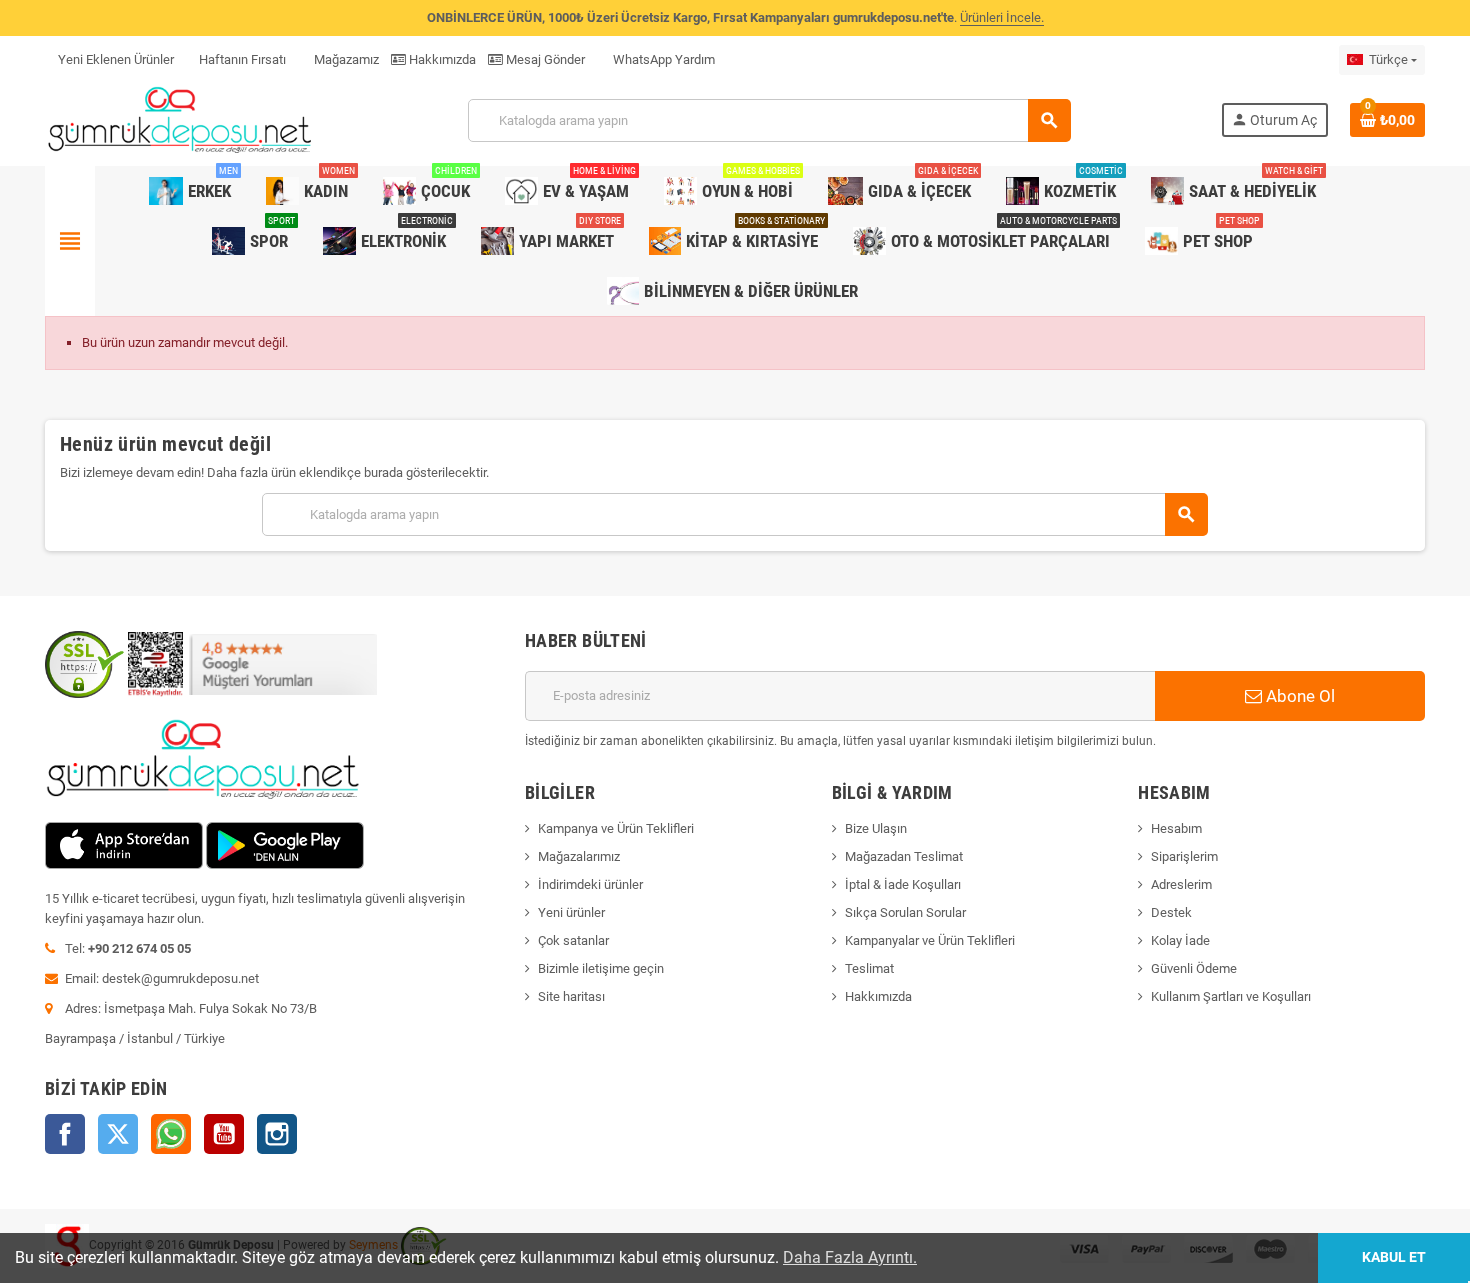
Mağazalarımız (579, 856)
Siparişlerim (1184, 856)
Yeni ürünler (571, 912)
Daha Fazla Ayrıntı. (850, 1257)
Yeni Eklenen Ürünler (116, 59)
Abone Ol (1298, 696)
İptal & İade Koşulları (903, 884)
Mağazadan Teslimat (904, 856)
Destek (1171, 912)
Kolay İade (1180, 940)
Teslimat (869, 968)
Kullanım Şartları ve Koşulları (1231, 996)
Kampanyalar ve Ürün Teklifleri (930, 940)
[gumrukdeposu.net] (181, 119)
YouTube (224, 1134)
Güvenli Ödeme (1194, 968)
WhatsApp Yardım (662, 59)
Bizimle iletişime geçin (601, 968)
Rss (171, 1134)
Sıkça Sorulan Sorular (905, 912)
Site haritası (571, 996)
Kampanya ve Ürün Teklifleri (616, 828)
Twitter (118, 1134)
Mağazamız (345, 59)
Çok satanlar (573, 940)
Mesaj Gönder (544, 59)
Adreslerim (1181, 884)
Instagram (277, 1134)
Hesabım (1176, 828)
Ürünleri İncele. (1002, 17)
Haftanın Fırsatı (242, 59)
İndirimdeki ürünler (590, 884)
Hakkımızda (441, 59)
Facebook (65, 1134)
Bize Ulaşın (876, 828)
